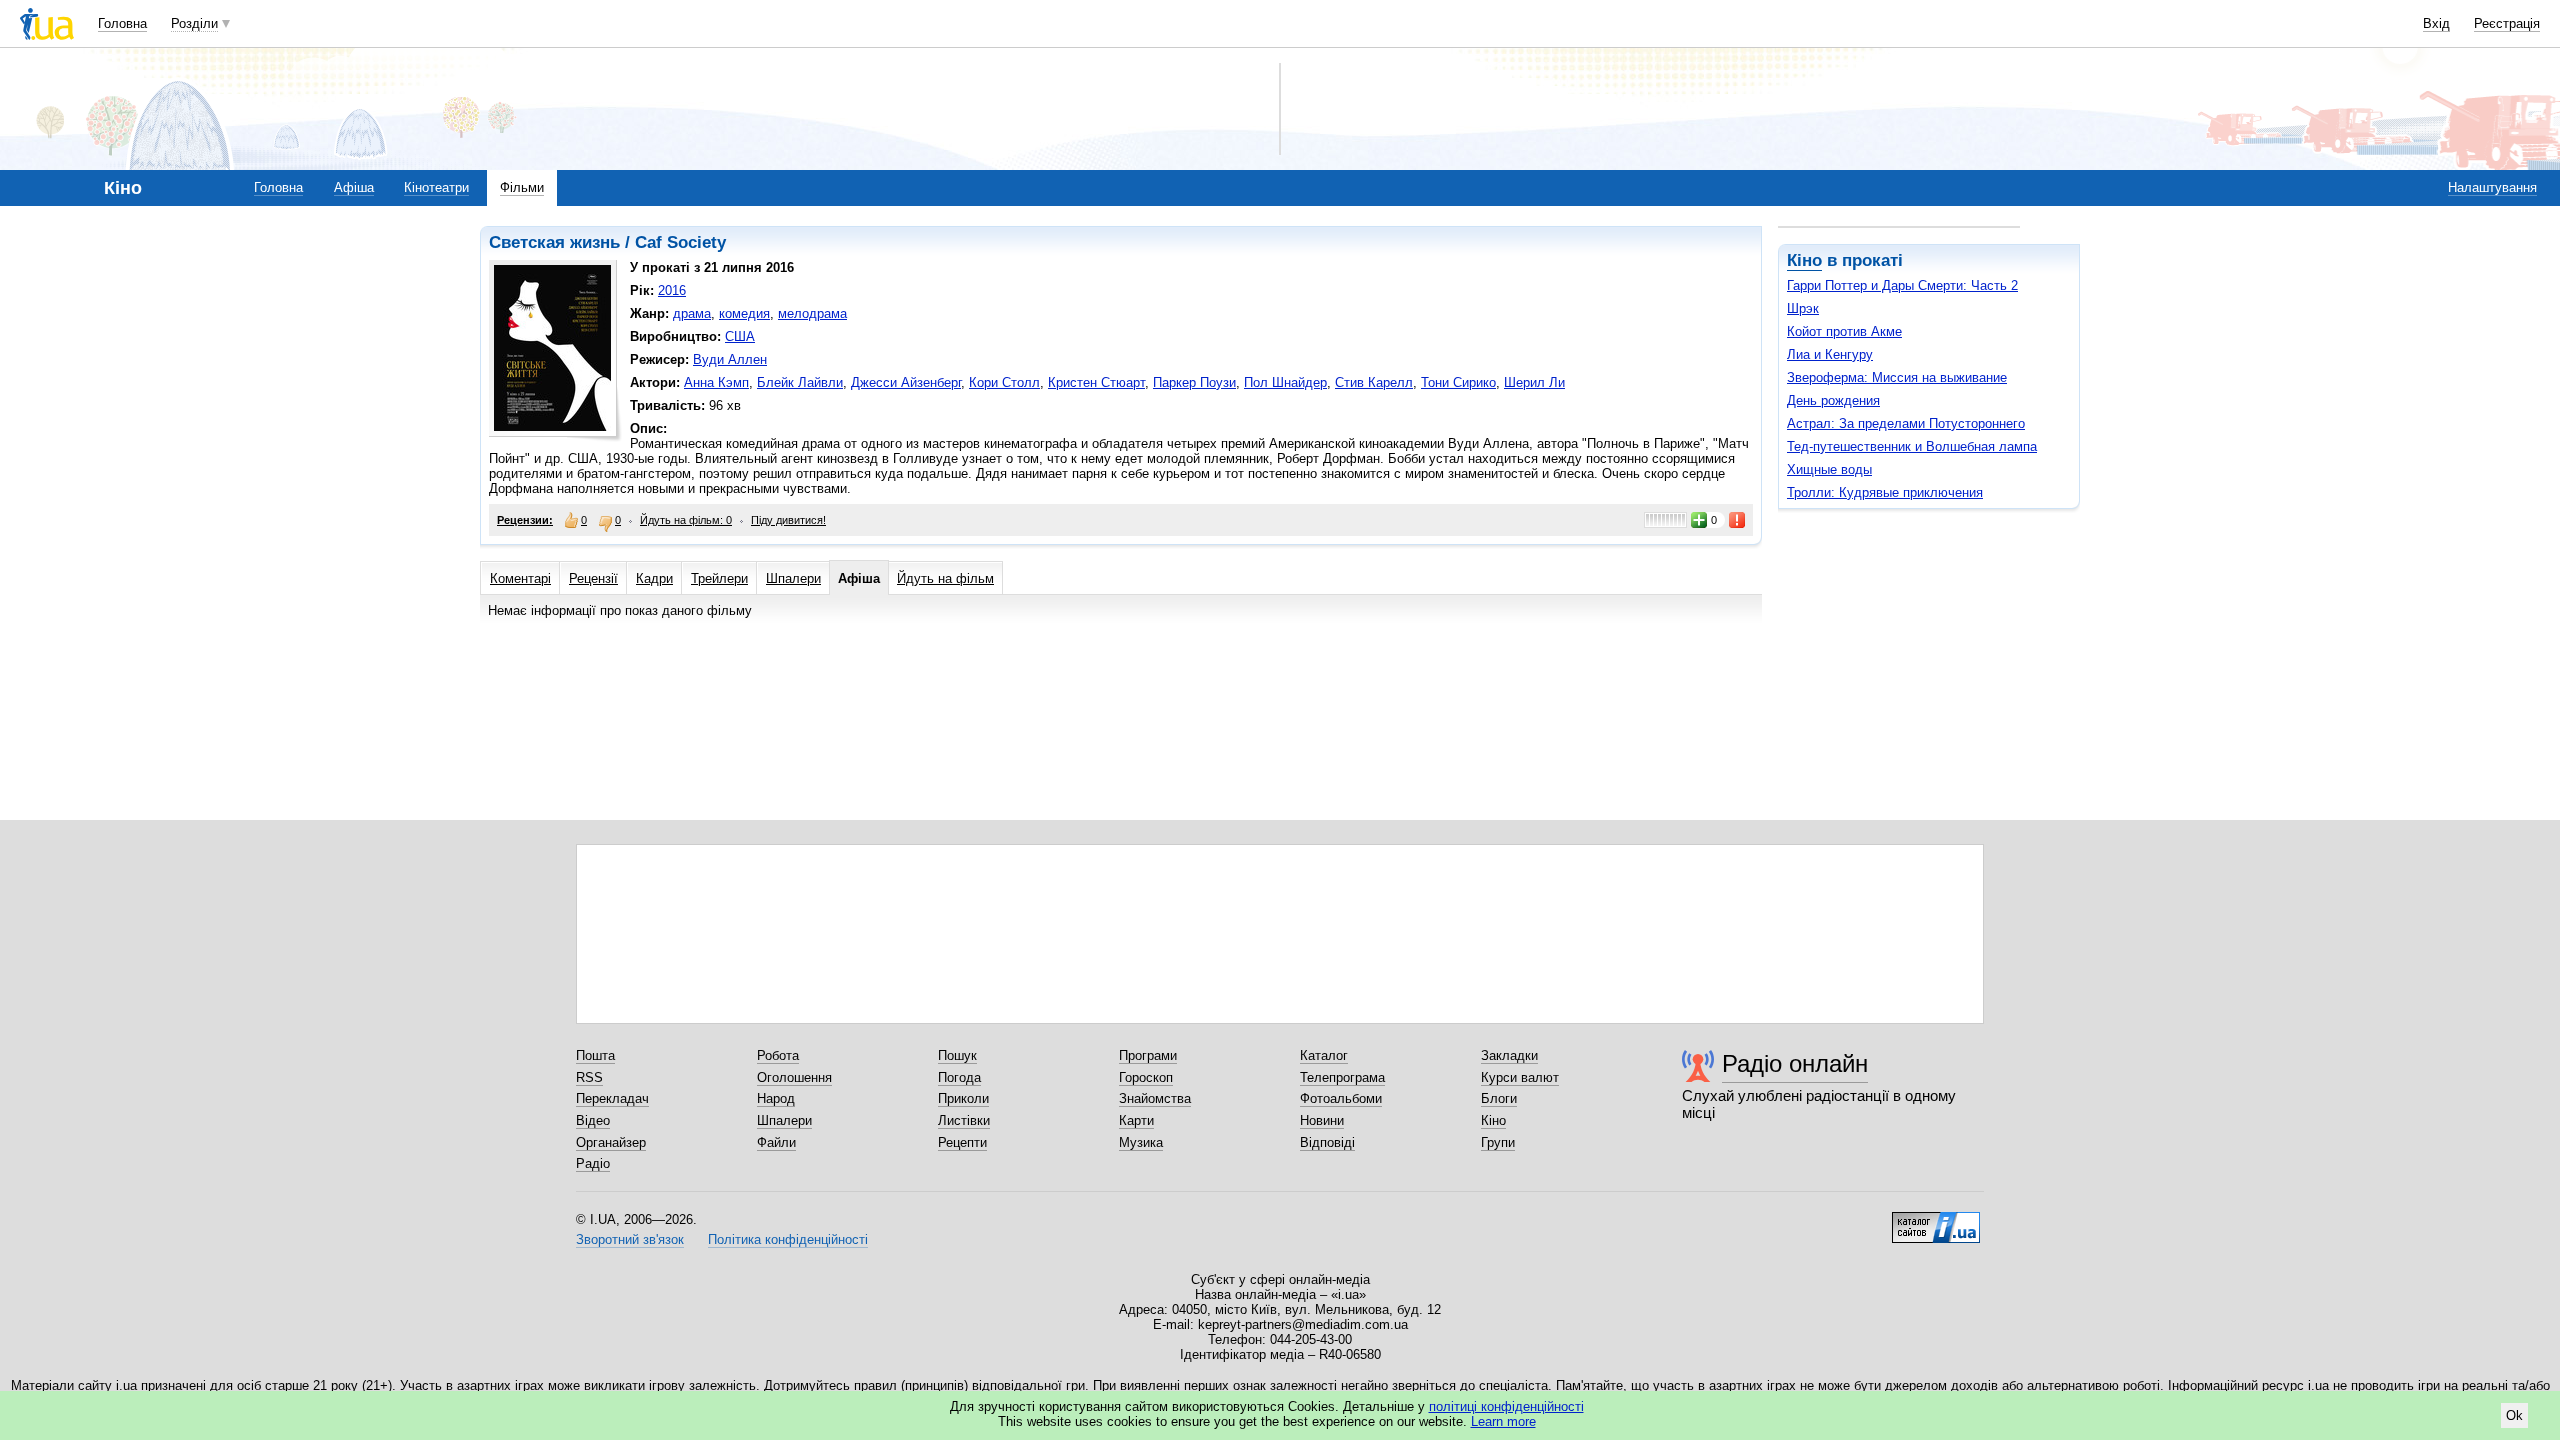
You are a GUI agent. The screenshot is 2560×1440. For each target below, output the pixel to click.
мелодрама (812, 313)
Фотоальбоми (1341, 1098)
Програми (1148, 1055)
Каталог (1324, 1055)
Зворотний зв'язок (630, 1239)
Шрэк (1803, 308)
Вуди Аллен (730, 359)
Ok (2514, 1415)
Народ (776, 1098)
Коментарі (520, 578)
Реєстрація (2507, 23)
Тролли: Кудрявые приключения (1885, 492)
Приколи (963, 1098)
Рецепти (962, 1142)
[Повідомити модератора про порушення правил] (1738, 520)
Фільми (522, 187)
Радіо (593, 1163)
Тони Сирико (1458, 382)
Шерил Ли (1534, 382)
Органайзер (611, 1142)
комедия (744, 313)
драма (692, 313)
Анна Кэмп (716, 382)
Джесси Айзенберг (906, 382)
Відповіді (1327, 1142)
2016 (672, 290)
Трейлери (719, 578)
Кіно (1804, 260)
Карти (1136, 1120)
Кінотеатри (436, 187)
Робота (778, 1055)
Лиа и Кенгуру (1830, 354)
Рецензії (593, 578)
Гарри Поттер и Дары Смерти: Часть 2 (1902, 285)
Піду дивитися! (788, 520)
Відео (593, 1120)
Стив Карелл (1374, 382)
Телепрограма (1342, 1077)
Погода (959, 1077)
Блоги (1499, 1098)
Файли (776, 1142)
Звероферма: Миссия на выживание (1897, 377)
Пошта (595, 1055)
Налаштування (2492, 187)
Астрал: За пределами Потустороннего (1906, 423)
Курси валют (1520, 1077)
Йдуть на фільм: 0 (686, 520)
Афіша (354, 187)
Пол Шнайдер (1285, 382)
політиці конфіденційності (1506, 1406)
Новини (1322, 1120)
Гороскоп (1146, 1077)
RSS (589, 1077)
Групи (1498, 1142)
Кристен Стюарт (1096, 382)
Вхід (2436, 23)
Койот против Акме (1844, 331)
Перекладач (612, 1098)
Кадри (654, 578)
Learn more (1503, 1421)
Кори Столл (1004, 382)
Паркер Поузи (1194, 382)
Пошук (957, 1055)
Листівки (964, 1120)
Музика (1141, 1142)
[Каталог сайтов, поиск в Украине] (1936, 1220)
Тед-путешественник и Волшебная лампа (1912, 446)
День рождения (1833, 400)
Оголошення (794, 1077)
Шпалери (793, 578)
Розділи (194, 23)
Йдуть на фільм (945, 578)
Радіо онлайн (1795, 1063)
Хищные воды (1829, 469)
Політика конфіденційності (788, 1239)
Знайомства (1155, 1098)
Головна (122, 23)
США (740, 336)
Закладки (1509, 1055)
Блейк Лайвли (800, 382)
